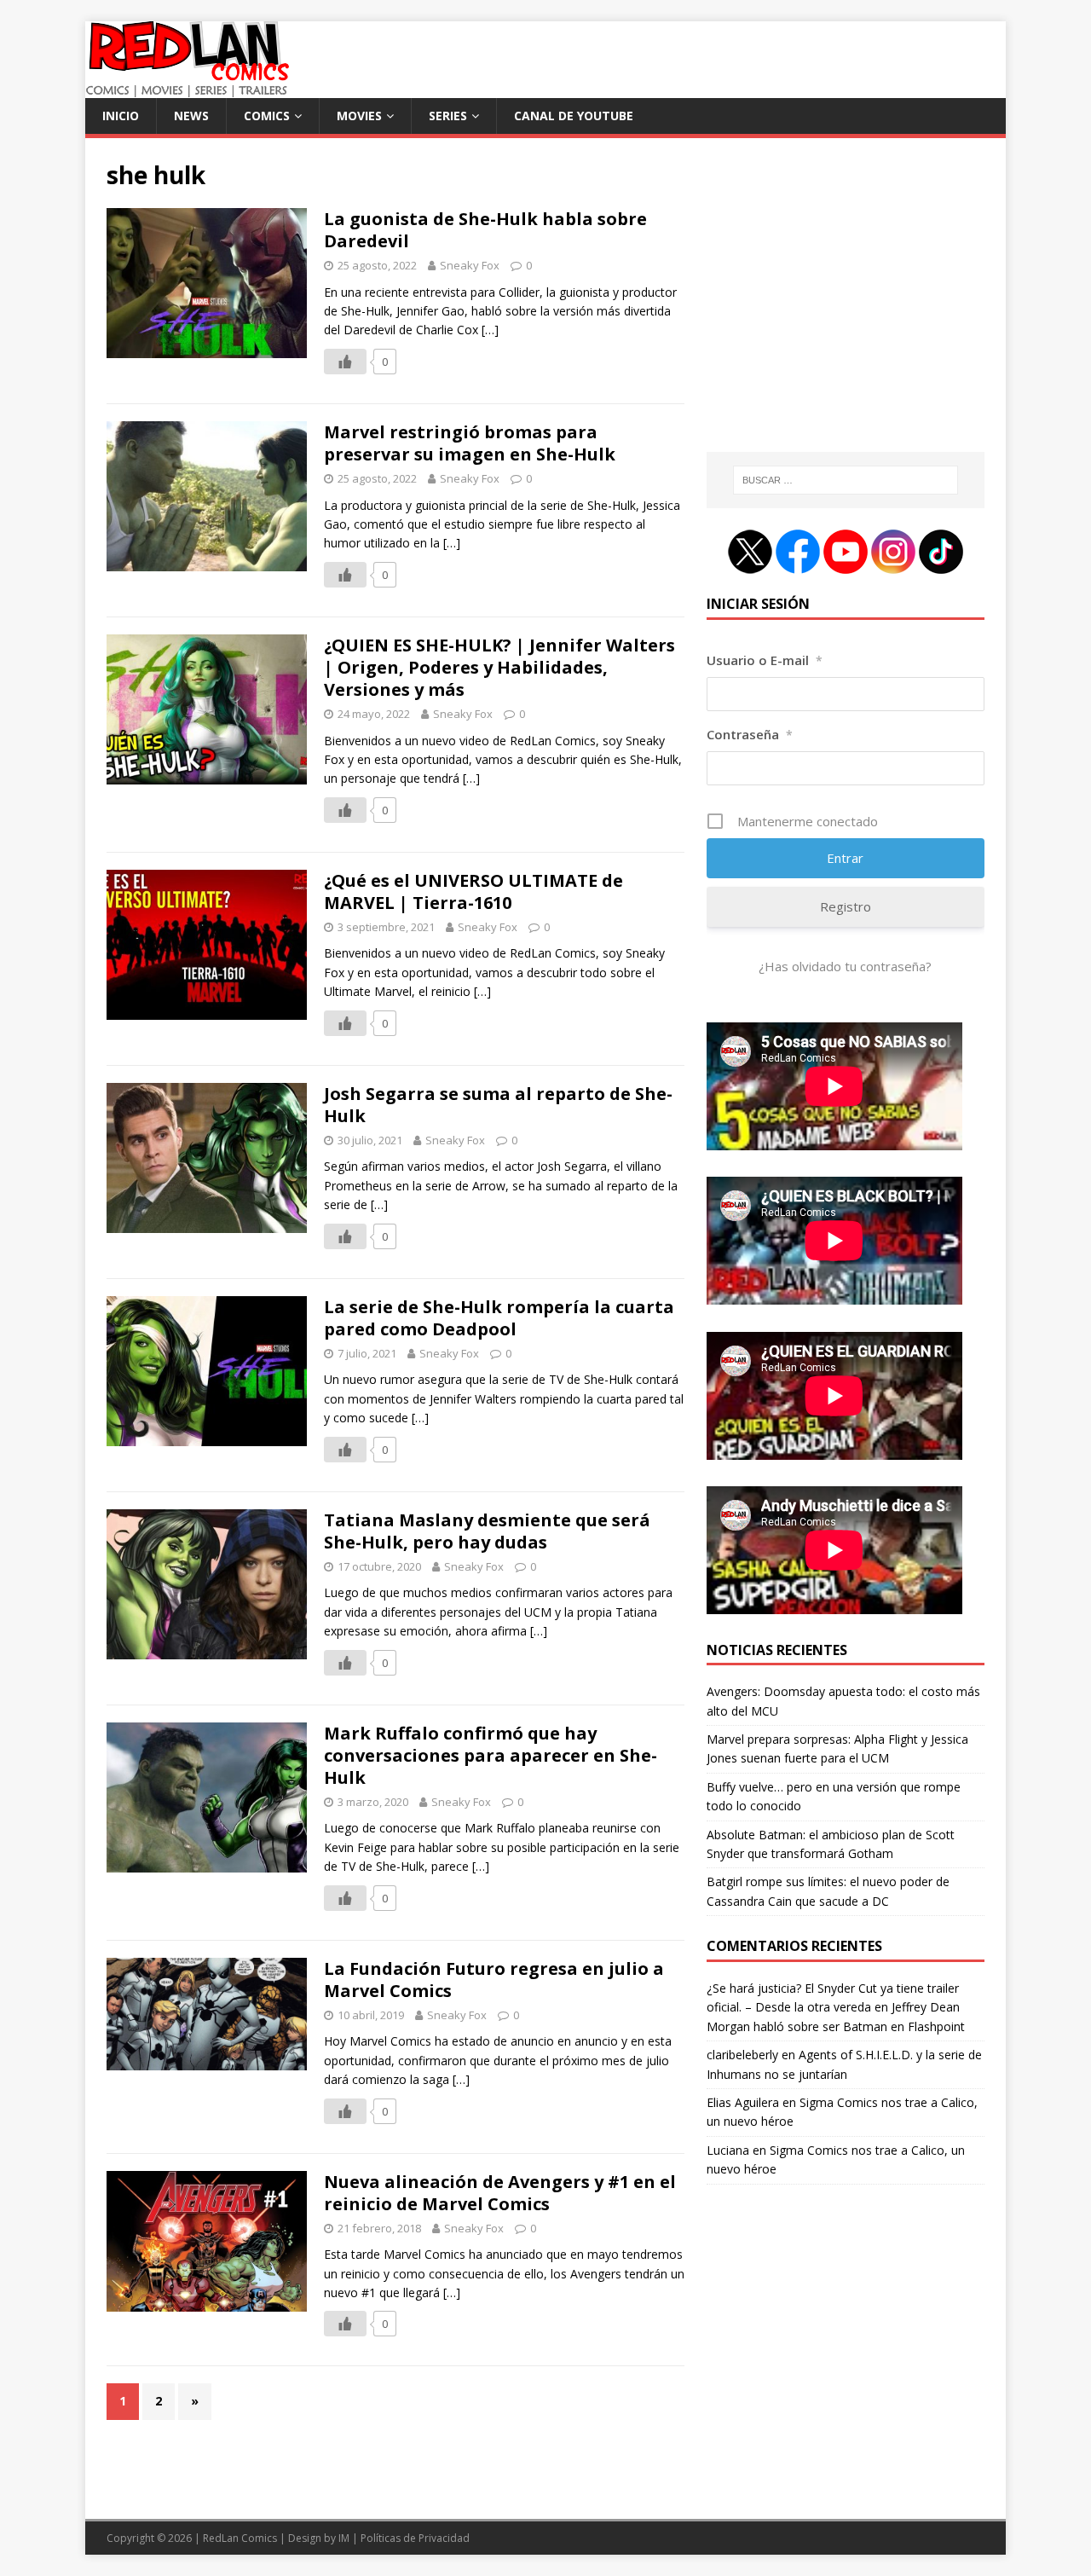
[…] (490, 330)
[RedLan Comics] (187, 88)
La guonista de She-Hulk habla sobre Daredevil (485, 230)
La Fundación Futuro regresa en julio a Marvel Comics (494, 1980)
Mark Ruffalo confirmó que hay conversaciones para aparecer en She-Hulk (491, 1755)
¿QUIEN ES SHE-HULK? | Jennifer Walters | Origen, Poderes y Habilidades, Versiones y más (499, 667)
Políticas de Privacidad (415, 2538)
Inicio (121, 116)
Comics (267, 116)
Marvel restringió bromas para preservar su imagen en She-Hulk (470, 443)
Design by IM (319, 2538)
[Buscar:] (846, 480)
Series (448, 116)
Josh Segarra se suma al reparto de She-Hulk (498, 1105)
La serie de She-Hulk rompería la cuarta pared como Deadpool (499, 1318)
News (191, 116)
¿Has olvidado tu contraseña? (845, 966)
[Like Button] (345, 362)
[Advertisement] (846, 304)
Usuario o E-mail (765, 660)
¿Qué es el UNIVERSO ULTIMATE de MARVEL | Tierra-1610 (473, 891)
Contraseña (750, 734)
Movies (359, 116)
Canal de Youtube (574, 116)
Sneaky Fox (470, 265)
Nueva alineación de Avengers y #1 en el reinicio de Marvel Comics (500, 2193)
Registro (846, 906)
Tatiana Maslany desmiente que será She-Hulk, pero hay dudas (487, 1531)
